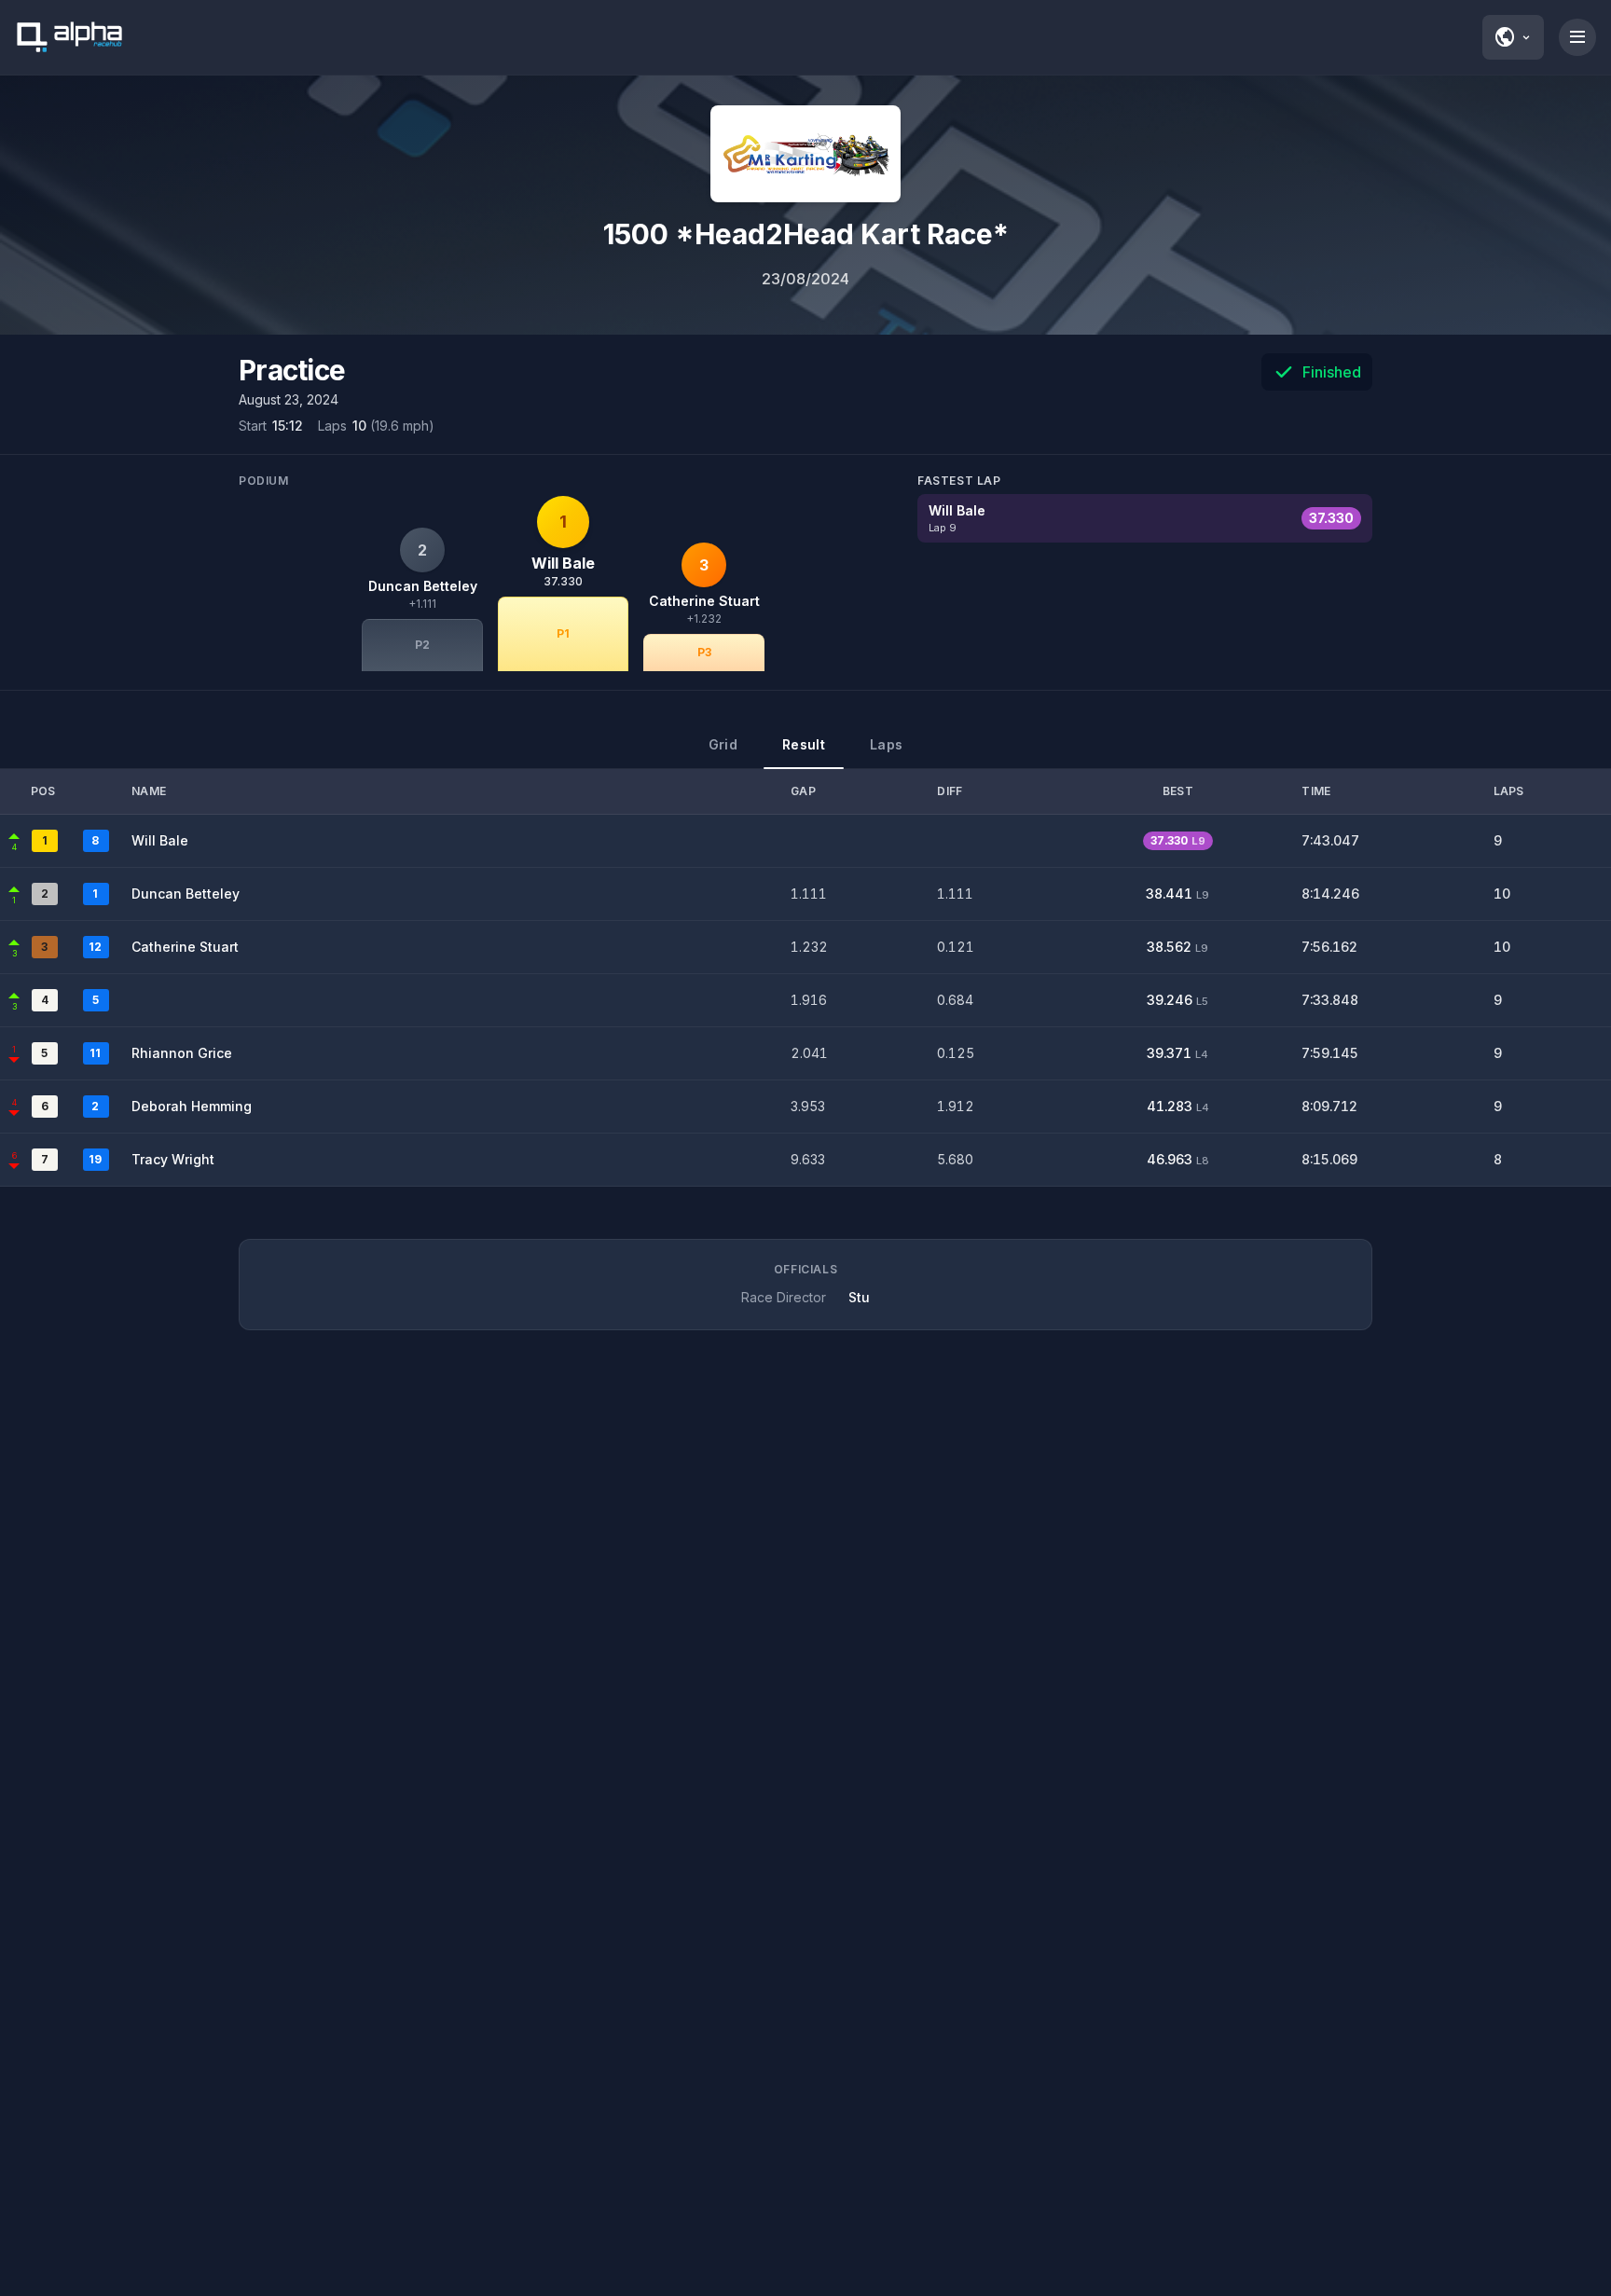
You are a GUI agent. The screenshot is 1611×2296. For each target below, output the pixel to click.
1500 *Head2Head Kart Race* (806, 234)
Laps (886, 744)
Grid (723, 744)
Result (804, 744)
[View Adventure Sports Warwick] (805, 154)
